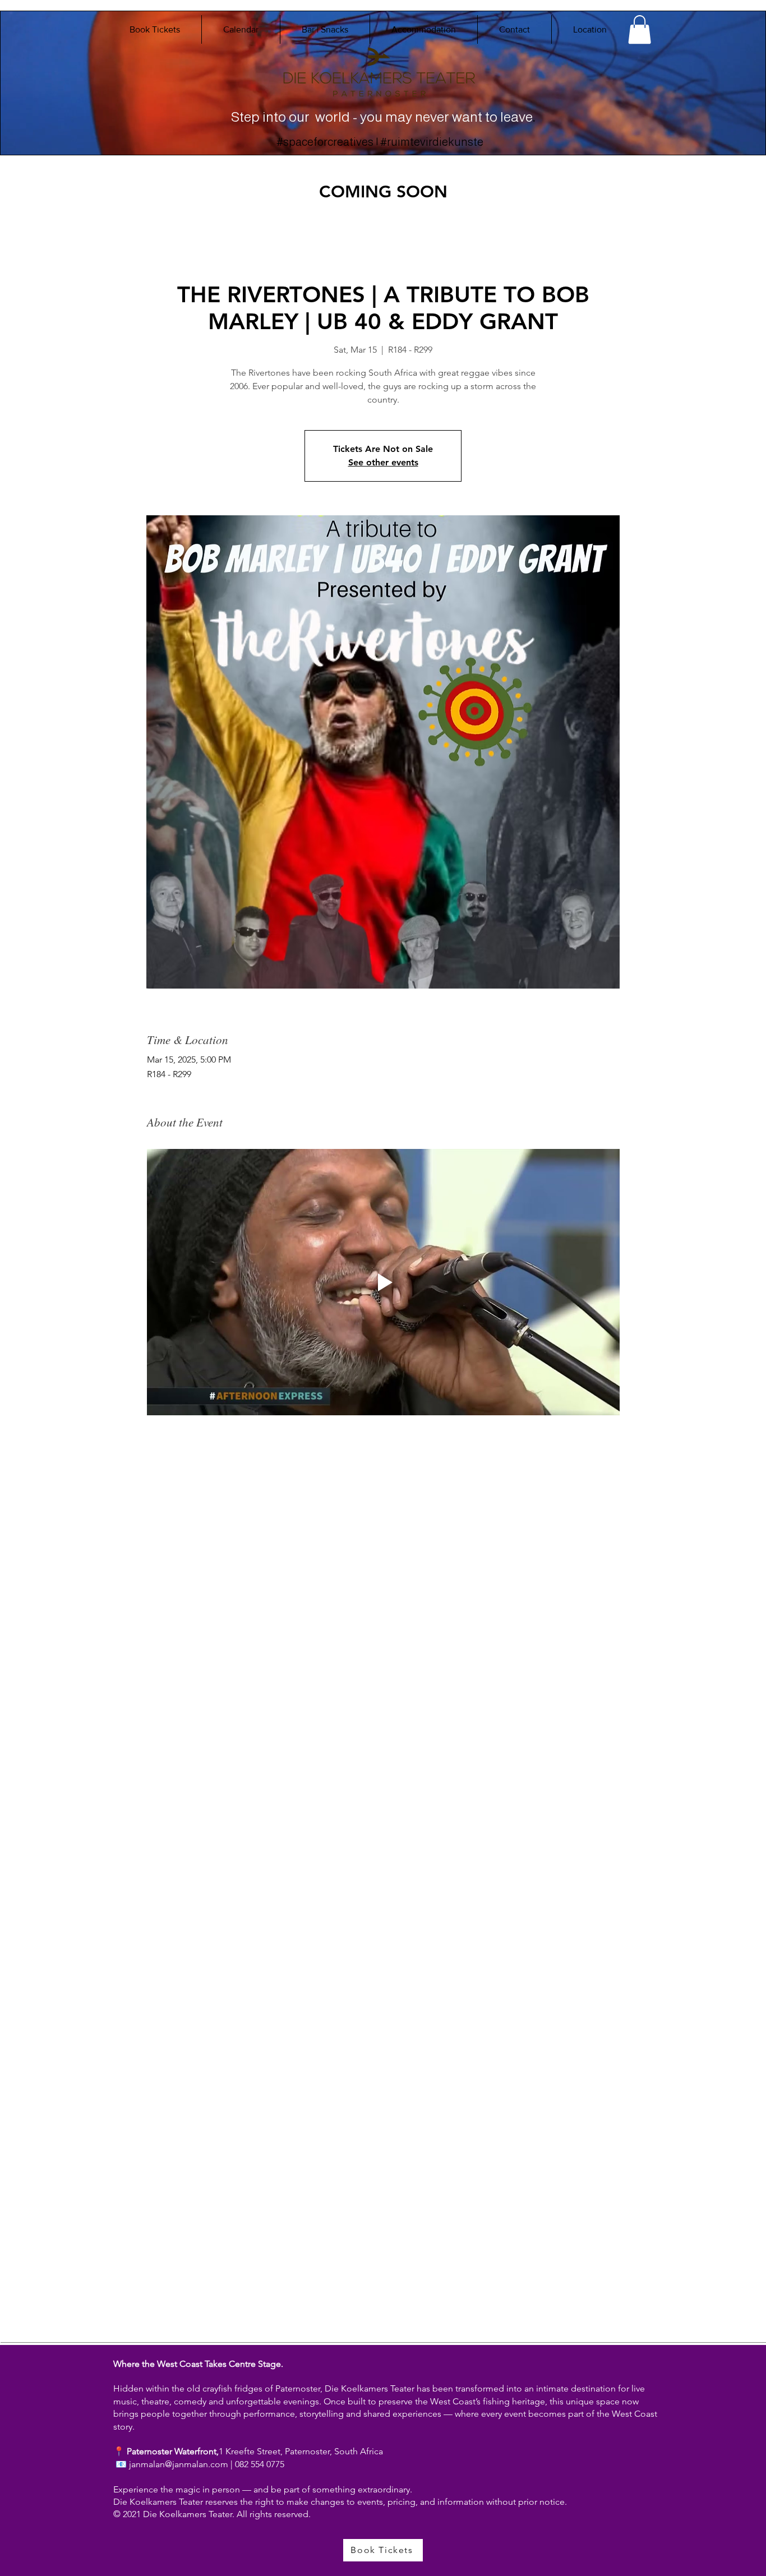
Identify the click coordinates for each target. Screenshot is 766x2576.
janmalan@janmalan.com (179, 2464)
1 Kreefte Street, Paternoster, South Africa (301, 2451)
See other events (383, 462)
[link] (640, 29)
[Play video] (383, 1282)
